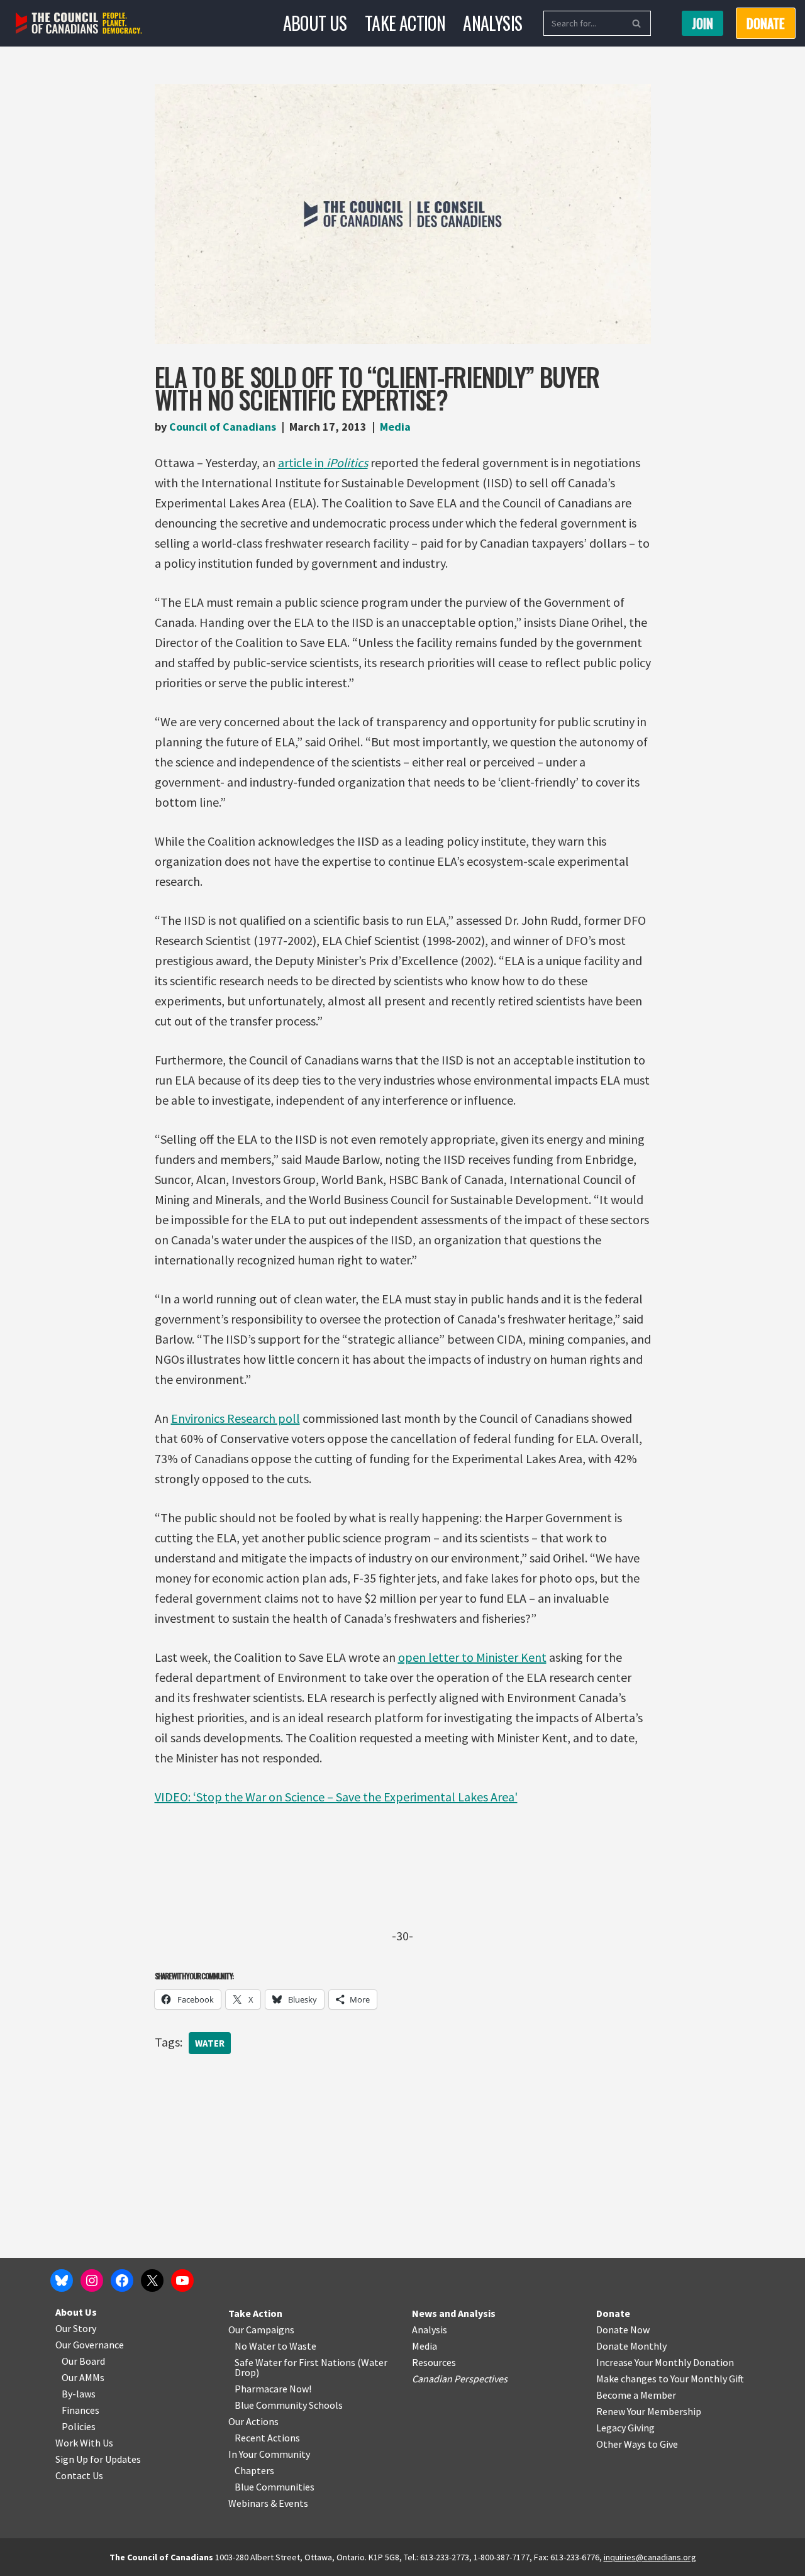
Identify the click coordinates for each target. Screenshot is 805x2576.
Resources (434, 2362)
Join (702, 23)
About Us (315, 23)
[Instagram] (92, 2280)
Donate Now (623, 2330)
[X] (152, 2280)
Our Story (76, 2328)
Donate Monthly (631, 2346)
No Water (256, 2346)
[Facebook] (122, 2280)
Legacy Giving (625, 2428)
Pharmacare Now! (273, 2389)
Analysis (492, 23)
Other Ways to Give (637, 2444)
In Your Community (269, 2454)
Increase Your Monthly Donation (665, 2362)
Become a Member (636, 2395)
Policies (79, 2426)
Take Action (405, 23)
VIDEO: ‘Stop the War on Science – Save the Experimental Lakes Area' (336, 1797)
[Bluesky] (62, 2280)
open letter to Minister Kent (472, 1657)
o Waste (299, 2346)
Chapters (254, 2470)
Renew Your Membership (649, 2411)
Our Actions (253, 2421)
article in (323, 462)
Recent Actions (267, 2438)
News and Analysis (454, 2313)
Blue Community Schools (289, 2405)
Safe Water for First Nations (295, 2362)
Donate (613, 2313)
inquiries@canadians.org (650, 2557)
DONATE (766, 23)
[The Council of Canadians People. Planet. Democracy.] (79, 24)
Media (395, 427)
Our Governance (90, 2345)
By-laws (79, 2394)
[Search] (637, 23)
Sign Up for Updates (98, 2459)
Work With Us (84, 2443)
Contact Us (79, 2475)
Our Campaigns (261, 2330)
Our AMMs (83, 2377)
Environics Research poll (236, 1418)
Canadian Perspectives (460, 2379)
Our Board (83, 2361)
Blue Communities (275, 2487)
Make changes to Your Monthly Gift (670, 2379)
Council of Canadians (223, 427)
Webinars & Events (268, 2503)
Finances (80, 2410)
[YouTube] (182, 2280)
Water (210, 2043)
